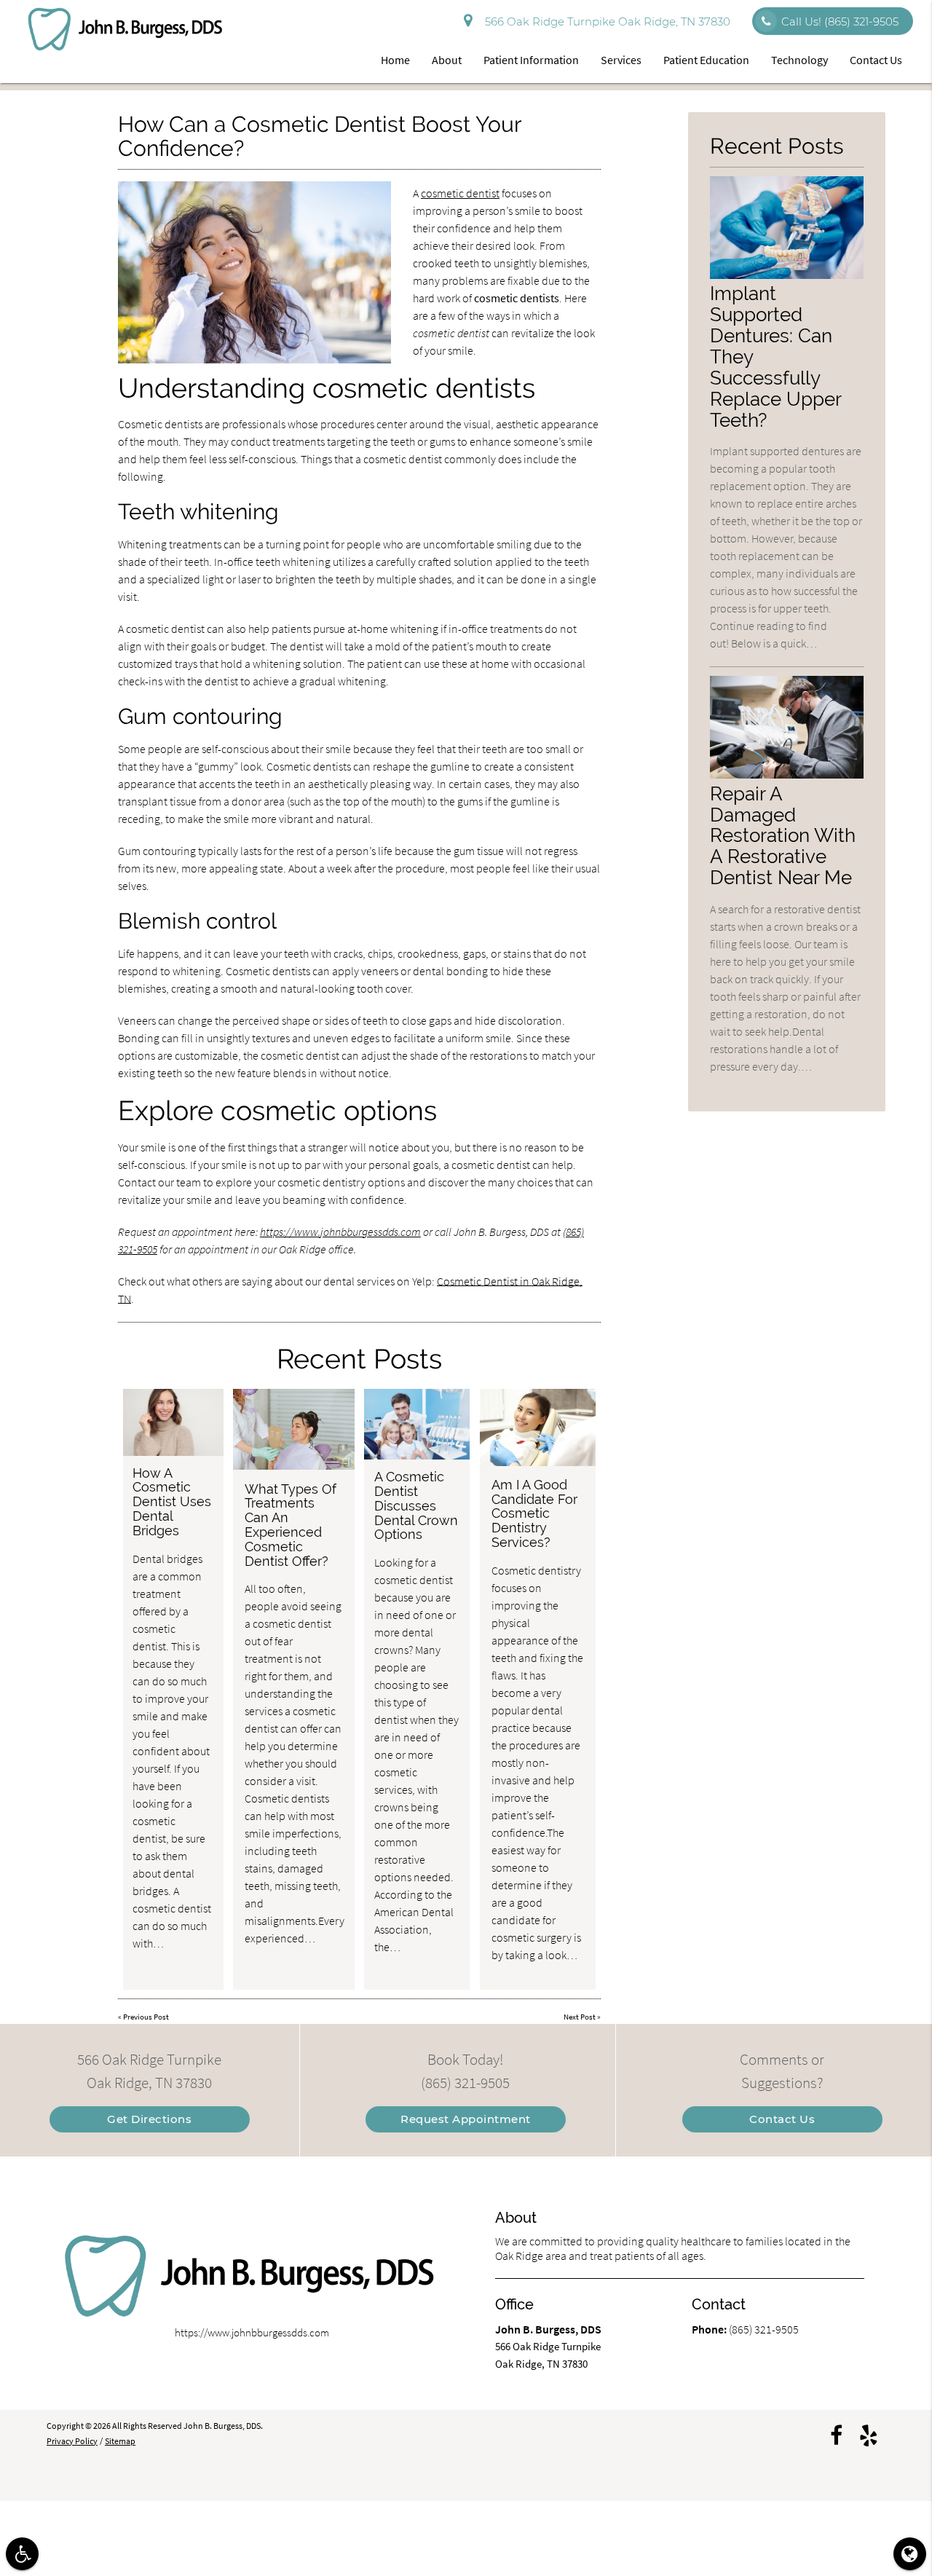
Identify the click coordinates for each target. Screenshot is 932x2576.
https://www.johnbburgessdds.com (340, 1232)
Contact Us (876, 60)
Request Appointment (466, 2119)
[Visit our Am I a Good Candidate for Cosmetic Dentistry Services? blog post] (538, 1427)
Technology (799, 60)
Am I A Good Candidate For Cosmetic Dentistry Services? (534, 1513)
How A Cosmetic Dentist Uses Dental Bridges (172, 1502)
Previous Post (146, 2017)
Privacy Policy (72, 2441)
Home (395, 60)
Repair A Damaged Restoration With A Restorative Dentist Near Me (783, 836)
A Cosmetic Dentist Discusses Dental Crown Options (416, 1505)
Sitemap (120, 2441)
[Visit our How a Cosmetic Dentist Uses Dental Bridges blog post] (173, 1422)
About (447, 60)
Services (621, 60)
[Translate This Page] (910, 2554)
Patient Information (531, 60)
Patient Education (706, 60)
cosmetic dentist (460, 193)
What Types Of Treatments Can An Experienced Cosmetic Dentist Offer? (291, 1525)
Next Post (580, 2017)
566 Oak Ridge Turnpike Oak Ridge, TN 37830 (605, 21)
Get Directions (149, 2119)
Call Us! (840, 21)
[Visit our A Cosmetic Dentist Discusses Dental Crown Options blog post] (417, 1424)
